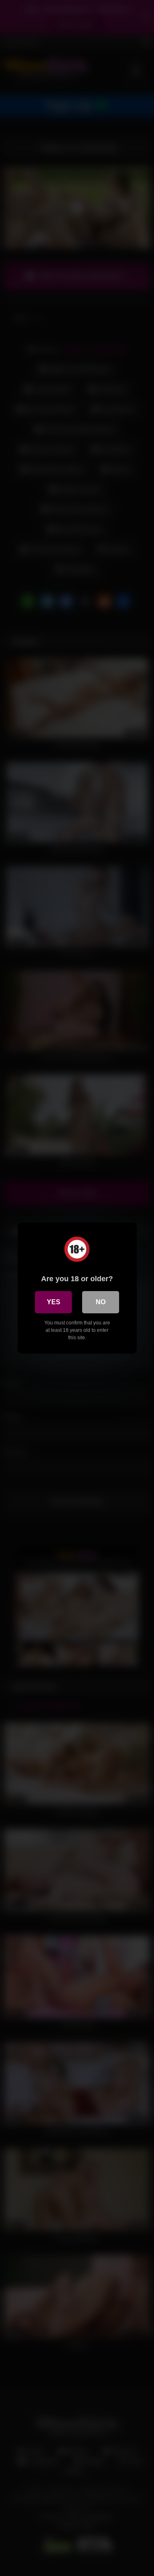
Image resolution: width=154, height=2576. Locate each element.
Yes (54, 1302)
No (101, 1302)
